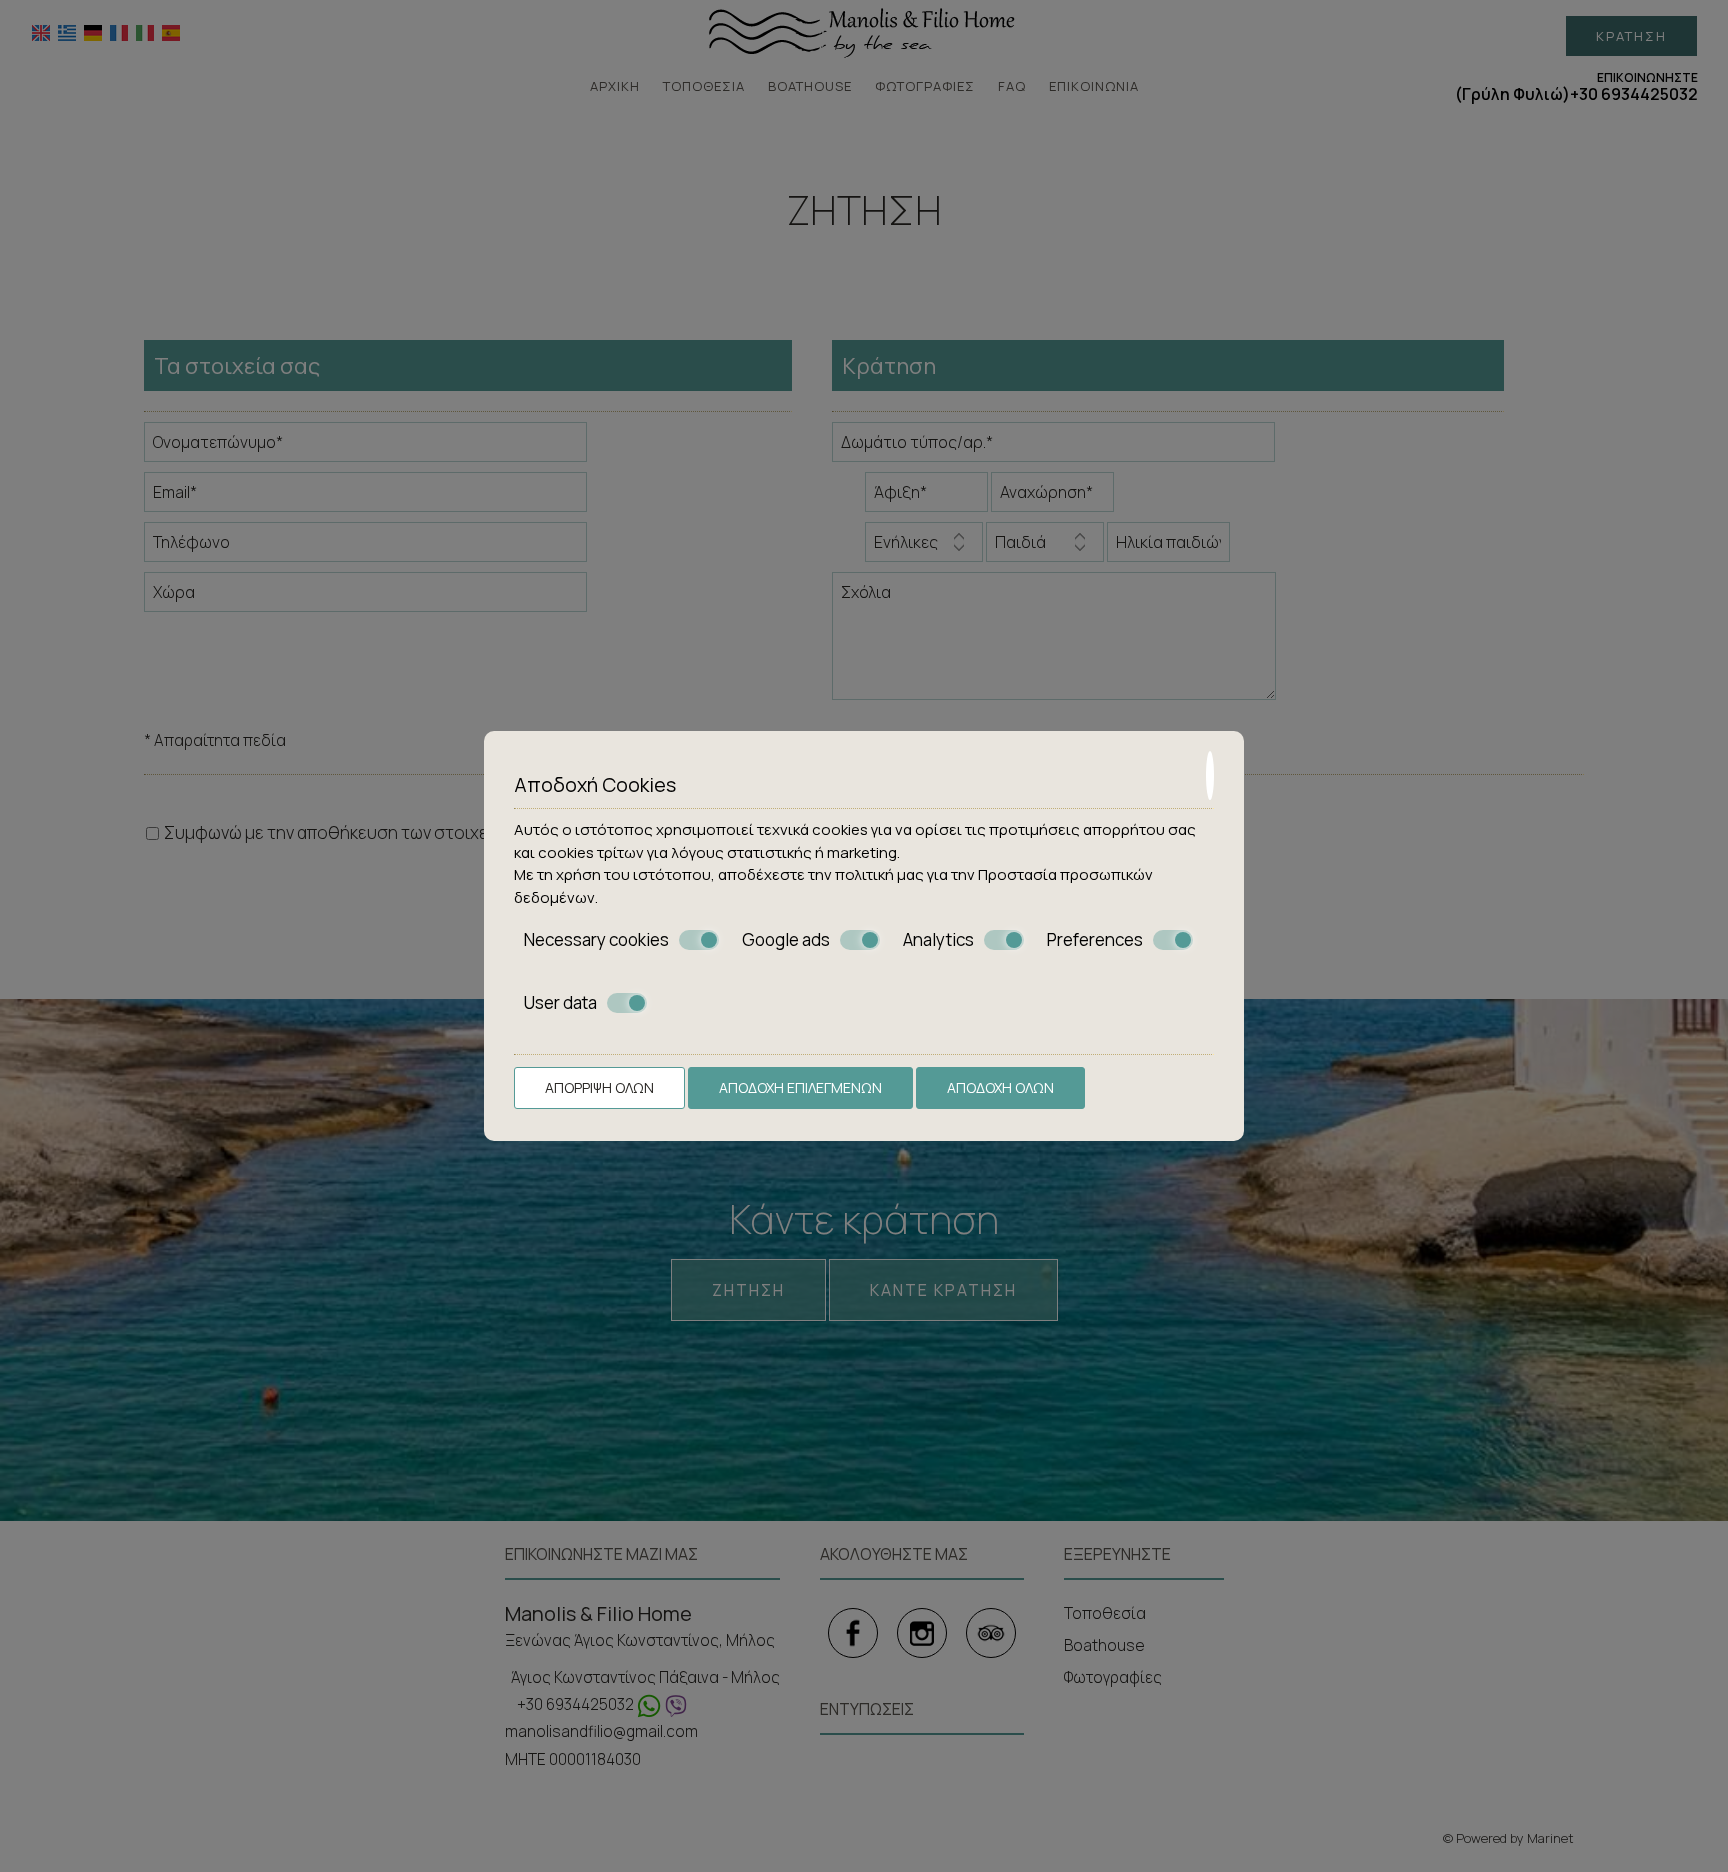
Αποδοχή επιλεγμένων (800, 1087)
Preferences (1095, 940)
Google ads (786, 940)
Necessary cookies (596, 940)
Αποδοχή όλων (1000, 1087)
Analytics (938, 940)
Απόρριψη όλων (599, 1087)
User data (560, 1003)
